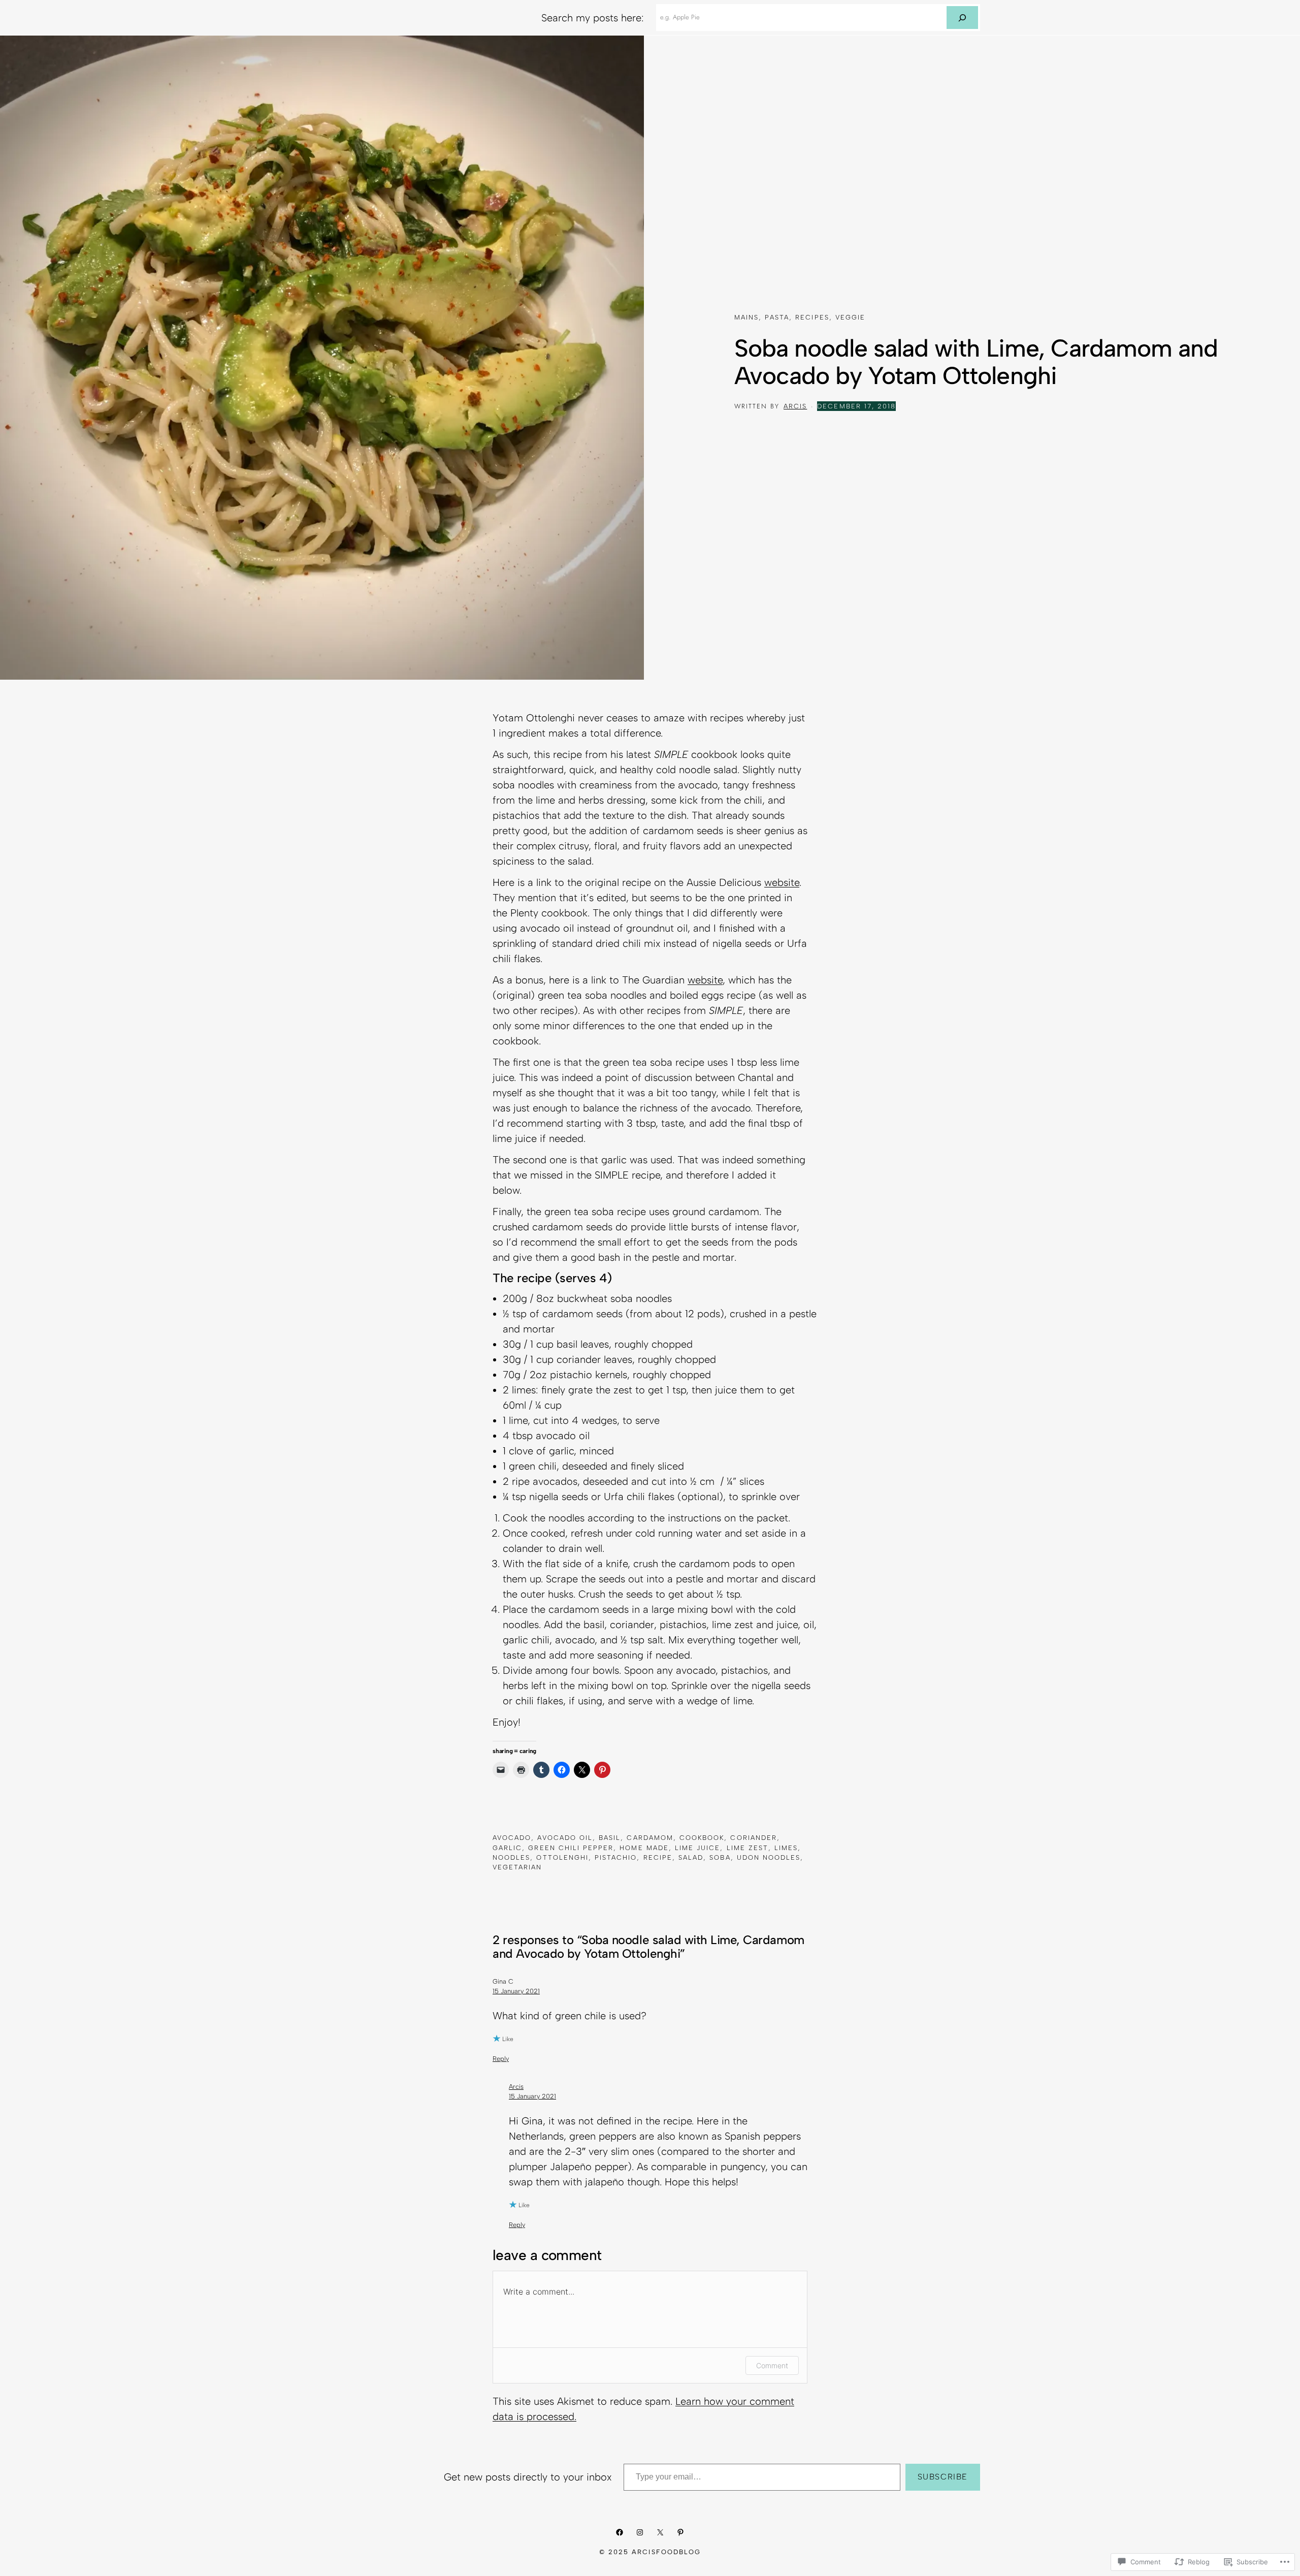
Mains (746, 317)
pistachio (616, 1857)
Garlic (507, 1848)
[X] (660, 2532)
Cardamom (650, 1838)
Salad (691, 1857)
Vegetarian (517, 1867)
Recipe (658, 1857)
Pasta (777, 317)
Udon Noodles (769, 1857)
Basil (610, 1838)
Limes (786, 1848)
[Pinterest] (680, 2532)
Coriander (753, 1838)
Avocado (512, 1838)
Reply (501, 2059)
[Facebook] (620, 2532)
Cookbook (702, 1838)
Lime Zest (747, 1848)
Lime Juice (697, 1848)
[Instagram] (640, 2532)
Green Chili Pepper (571, 1848)
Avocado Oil (565, 1838)
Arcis (795, 406)
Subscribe (943, 2477)
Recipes (812, 317)
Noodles (511, 1857)
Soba (720, 1857)
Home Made (644, 1848)
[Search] (962, 18)
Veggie (850, 317)
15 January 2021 (516, 1991)
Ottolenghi (562, 1857)
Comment (772, 2365)
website (782, 882)
